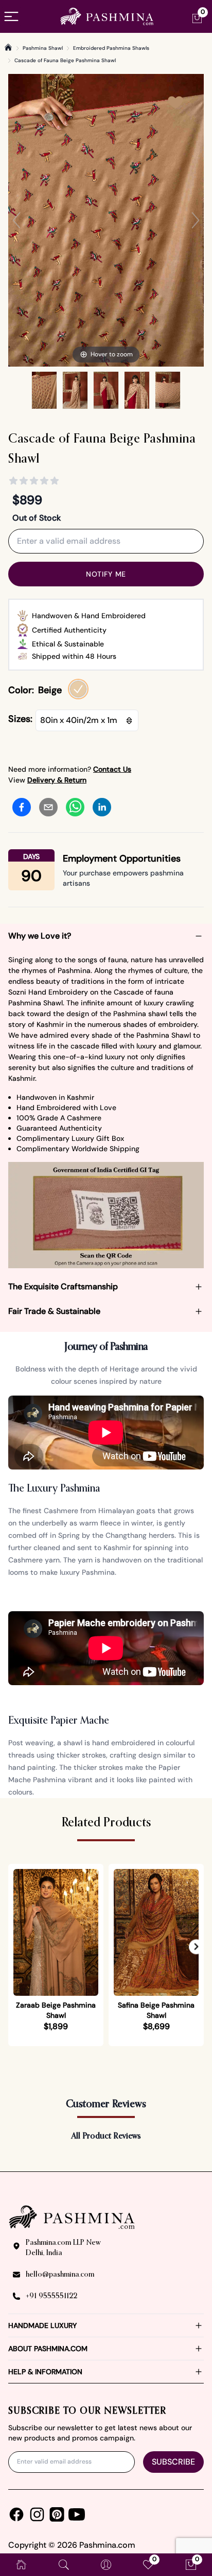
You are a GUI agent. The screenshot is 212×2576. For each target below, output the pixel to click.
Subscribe (173, 2462)
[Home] (8, 47)
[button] (196, 1947)
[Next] (196, 220)
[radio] (78, 689)
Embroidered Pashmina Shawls (111, 48)
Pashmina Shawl (43, 48)
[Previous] (16, 220)
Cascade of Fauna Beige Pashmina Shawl (65, 60)
